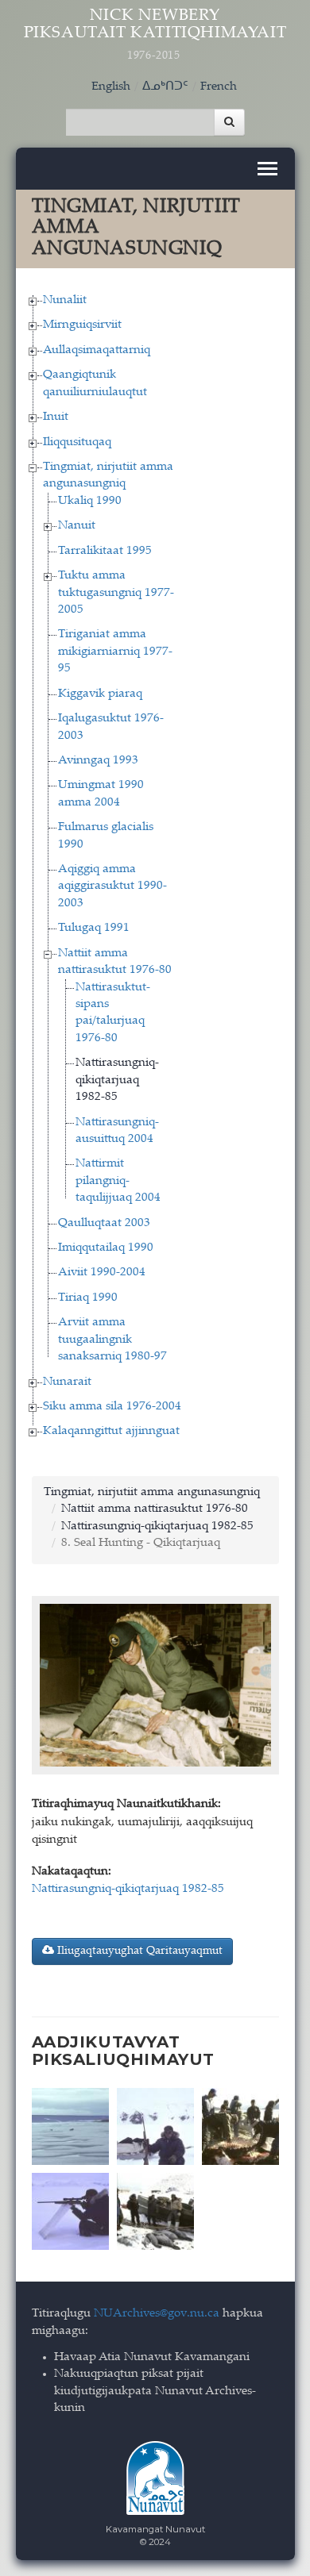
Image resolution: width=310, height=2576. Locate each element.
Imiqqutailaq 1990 (106, 1248)
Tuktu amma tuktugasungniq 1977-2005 (116, 593)
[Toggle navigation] (267, 169)
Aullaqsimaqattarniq (97, 350)
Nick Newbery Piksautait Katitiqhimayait (155, 35)
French (219, 87)
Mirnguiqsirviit (82, 325)
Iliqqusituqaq (77, 442)
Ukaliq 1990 (90, 501)
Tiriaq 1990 (88, 1298)
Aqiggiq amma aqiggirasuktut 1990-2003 (112, 886)
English (111, 87)
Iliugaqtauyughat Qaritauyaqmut (138, 1951)
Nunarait (67, 1382)
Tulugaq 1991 (94, 928)
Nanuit (77, 526)
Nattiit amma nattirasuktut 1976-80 (155, 1509)
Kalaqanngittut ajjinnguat (111, 1431)
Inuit (56, 417)
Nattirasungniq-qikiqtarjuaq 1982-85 (117, 1080)
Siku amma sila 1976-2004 (112, 1407)
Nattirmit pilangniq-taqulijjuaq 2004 (118, 1181)
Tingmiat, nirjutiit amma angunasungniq (152, 1492)
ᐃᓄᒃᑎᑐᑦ (165, 87)
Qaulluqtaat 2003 (104, 1223)
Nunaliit (65, 300)
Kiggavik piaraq (100, 694)
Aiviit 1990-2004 (102, 1273)
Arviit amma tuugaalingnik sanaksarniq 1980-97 (112, 1340)
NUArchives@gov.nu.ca (157, 2314)
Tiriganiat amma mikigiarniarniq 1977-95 (115, 652)
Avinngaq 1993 (98, 761)
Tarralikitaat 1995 (105, 551)
